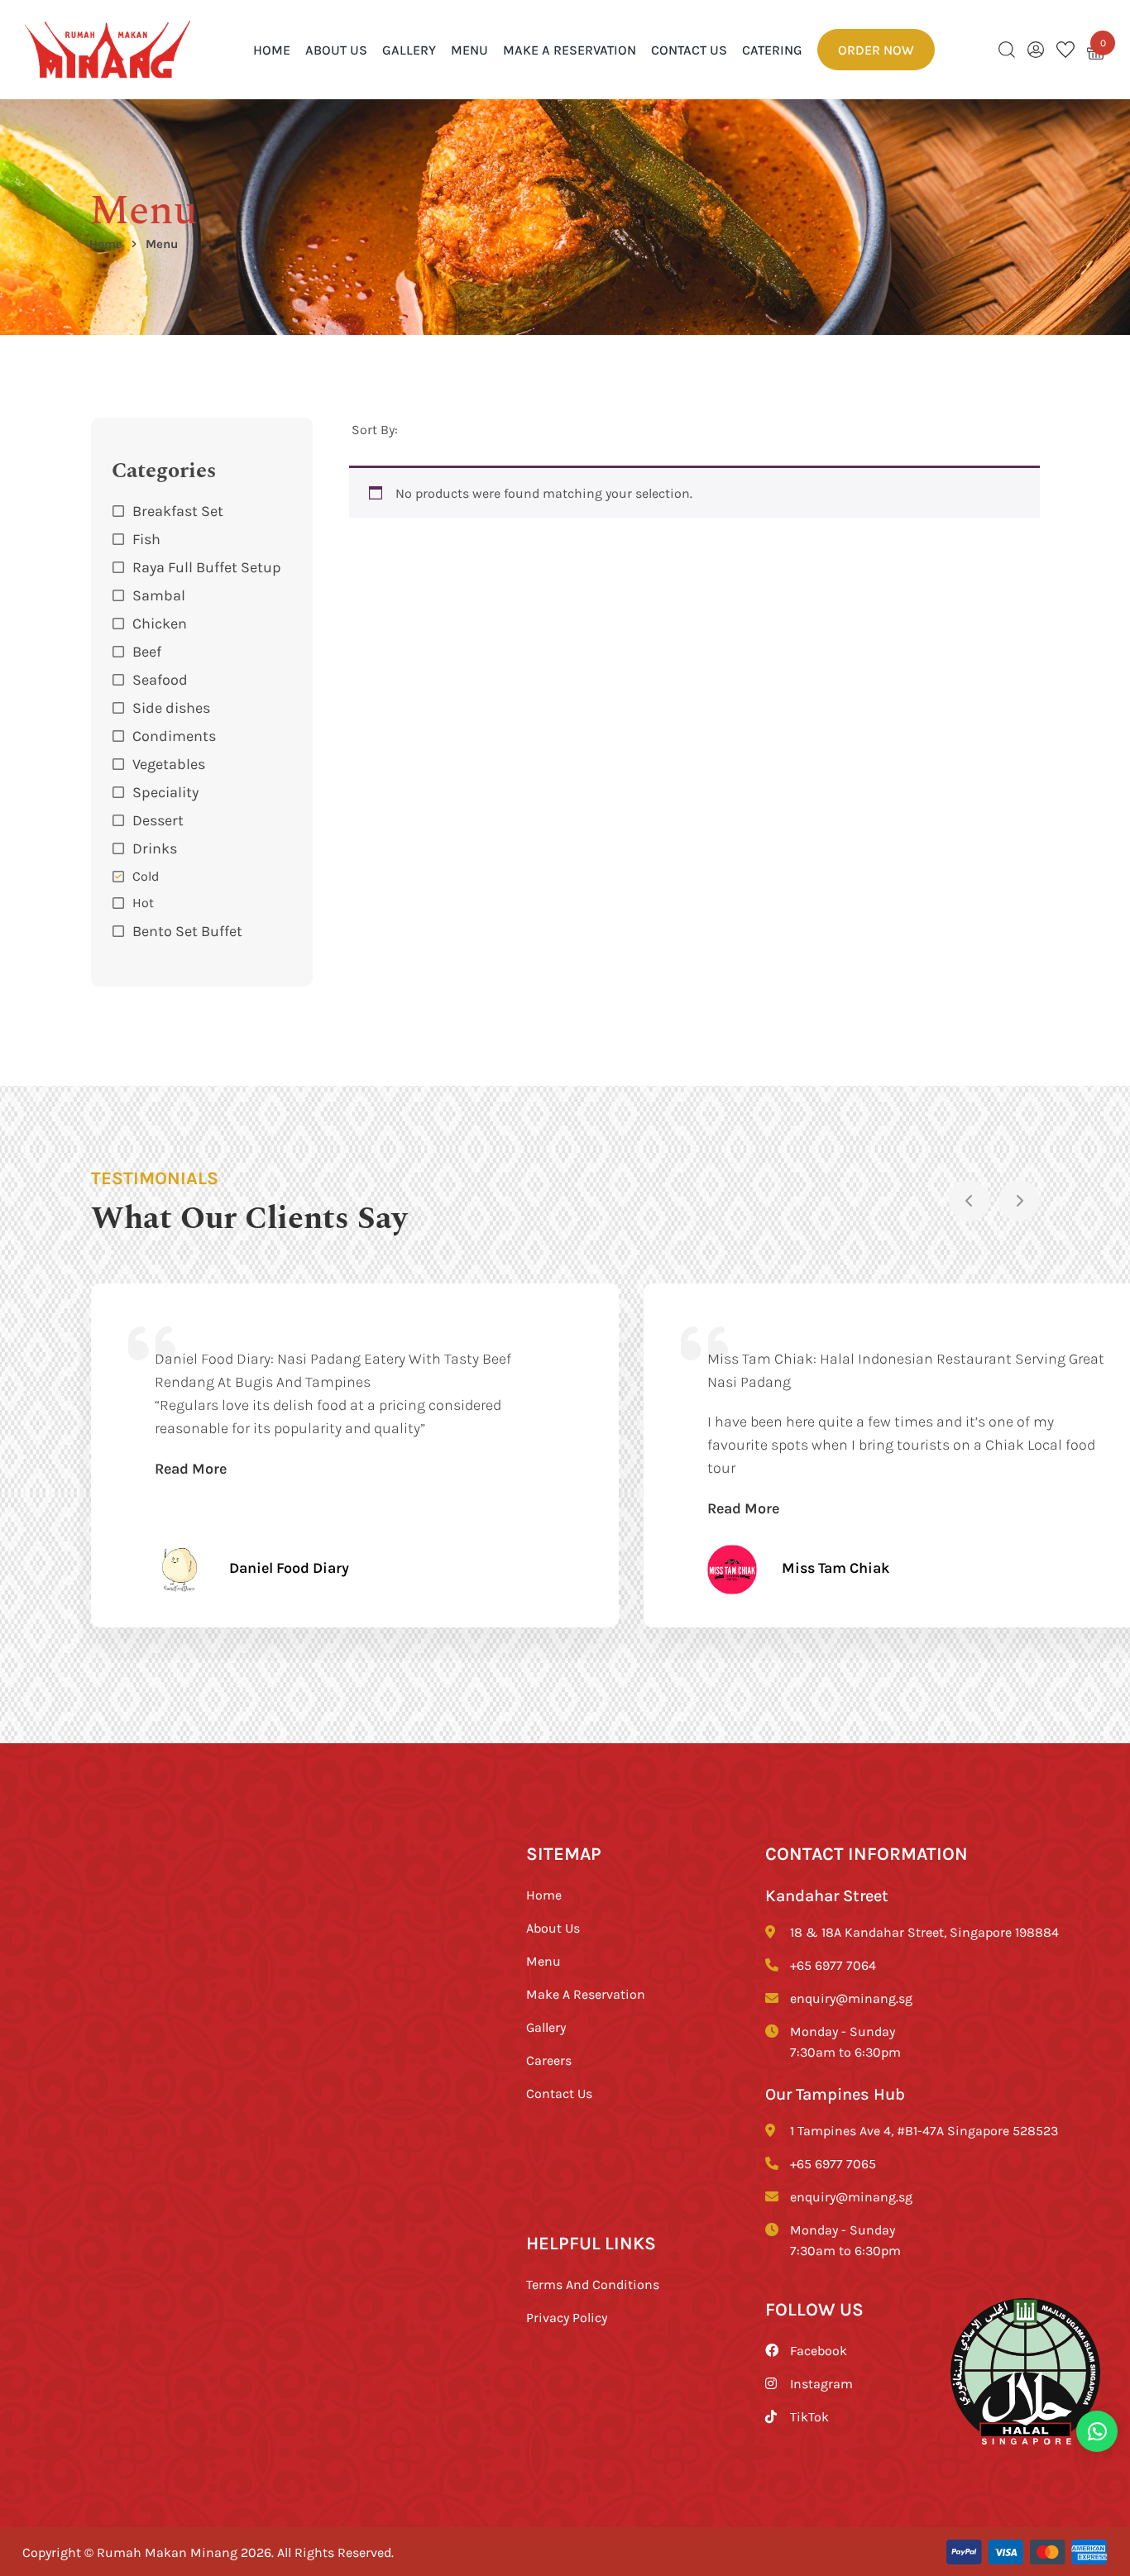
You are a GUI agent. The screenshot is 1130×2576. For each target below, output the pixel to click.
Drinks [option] (155, 848)
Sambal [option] (159, 595)
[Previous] (970, 1201)
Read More (191, 1468)
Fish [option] (146, 538)
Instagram (821, 2383)
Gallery (409, 50)
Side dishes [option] (171, 707)
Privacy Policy (567, 2317)
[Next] (1019, 1201)
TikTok (809, 2416)
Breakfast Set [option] (178, 510)
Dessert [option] (158, 820)
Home (106, 244)
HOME (272, 50)
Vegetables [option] (169, 763)
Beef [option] (147, 651)
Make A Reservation (570, 50)
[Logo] (108, 49)
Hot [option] (143, 902)
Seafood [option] (160, 679)
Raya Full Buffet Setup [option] (207, 566)
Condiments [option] (174, 735)
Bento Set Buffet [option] (187, 930)
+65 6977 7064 (833, 1965)
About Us (336, 50)
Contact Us (689, 50)
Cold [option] (146, 876)
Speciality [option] (165, 791)
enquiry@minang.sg (851, 1998)
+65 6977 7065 (833, 2163)
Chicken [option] (160, 623)
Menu (469, 50)
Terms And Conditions (593, 2284)
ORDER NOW (876, 50)
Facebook (819, 2350)
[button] (202, 848)
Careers (549, 2060)
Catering (772, 50)
